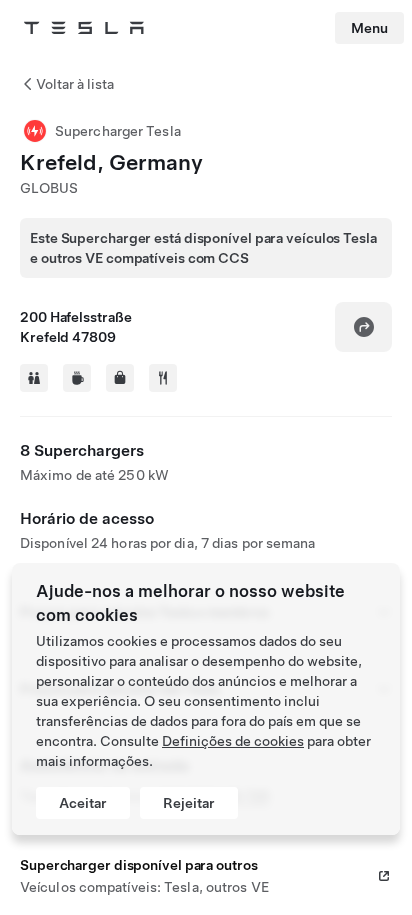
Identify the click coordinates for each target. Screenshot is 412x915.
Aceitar (83, 803)
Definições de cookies (233, 741)
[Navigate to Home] (84, 28)
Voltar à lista (75, 84)
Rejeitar (189, 803)
